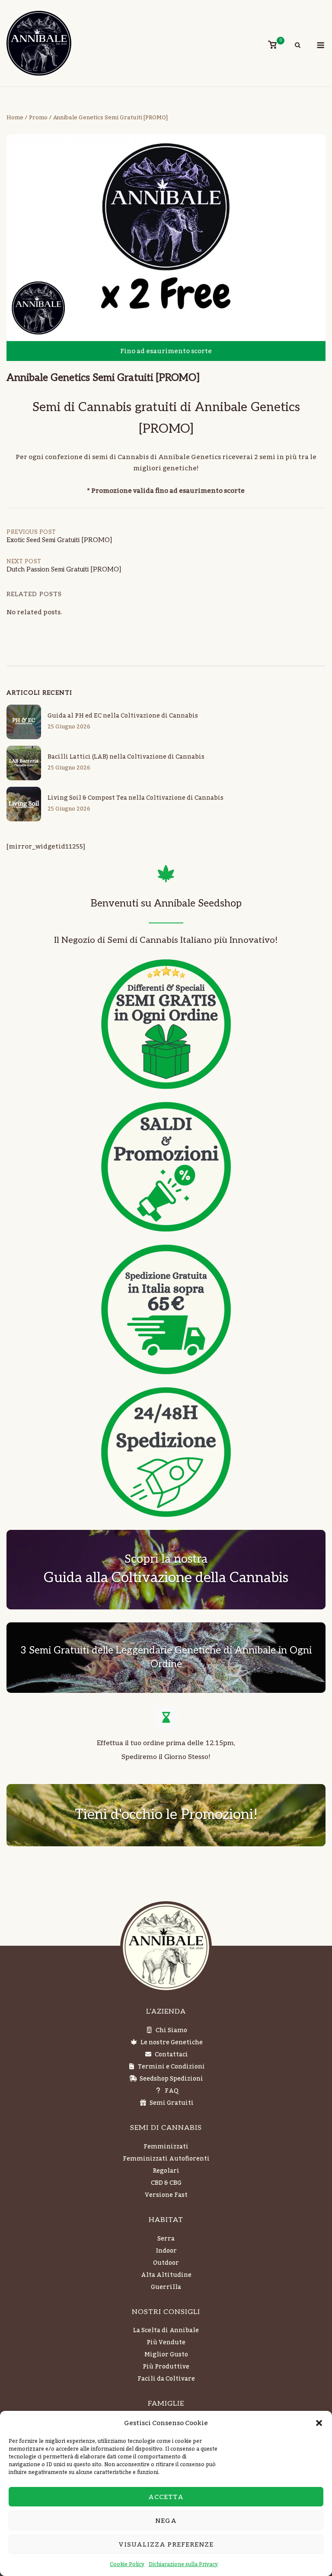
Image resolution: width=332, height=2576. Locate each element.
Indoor (166, 2251)
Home (15, 118)
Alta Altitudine (166, 2275)
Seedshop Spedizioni (171, 2079)
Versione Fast (166, 2195)
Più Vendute (166, 2343)
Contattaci (171, 2055)
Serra (166, 2239)
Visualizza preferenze (166, 2544)
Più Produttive (166, 2367)
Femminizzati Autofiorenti (166, 2159)
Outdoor (166, 2263)
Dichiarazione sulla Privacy (183, 2564)
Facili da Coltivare (166, 2379)
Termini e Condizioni (171, 2067)
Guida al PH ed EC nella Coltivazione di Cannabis (123, 716)
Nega (166, 2521)
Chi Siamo (171, 2030)
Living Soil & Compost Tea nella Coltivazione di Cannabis (136, 798)
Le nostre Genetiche (172, 2043)
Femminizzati (166, 2147)
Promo (38, 118)
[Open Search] (298, 46)
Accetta (166, 2497)
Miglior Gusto (166, 2355)
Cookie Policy (127, 2564)
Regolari (166, 2171)
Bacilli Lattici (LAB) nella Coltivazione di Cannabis (126, 757)
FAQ (172, 2091)
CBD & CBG (166, 2183)
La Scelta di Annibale (166, 2330)
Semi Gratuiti (172, 2103)
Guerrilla (166, 2287)
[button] (319, 2423)
